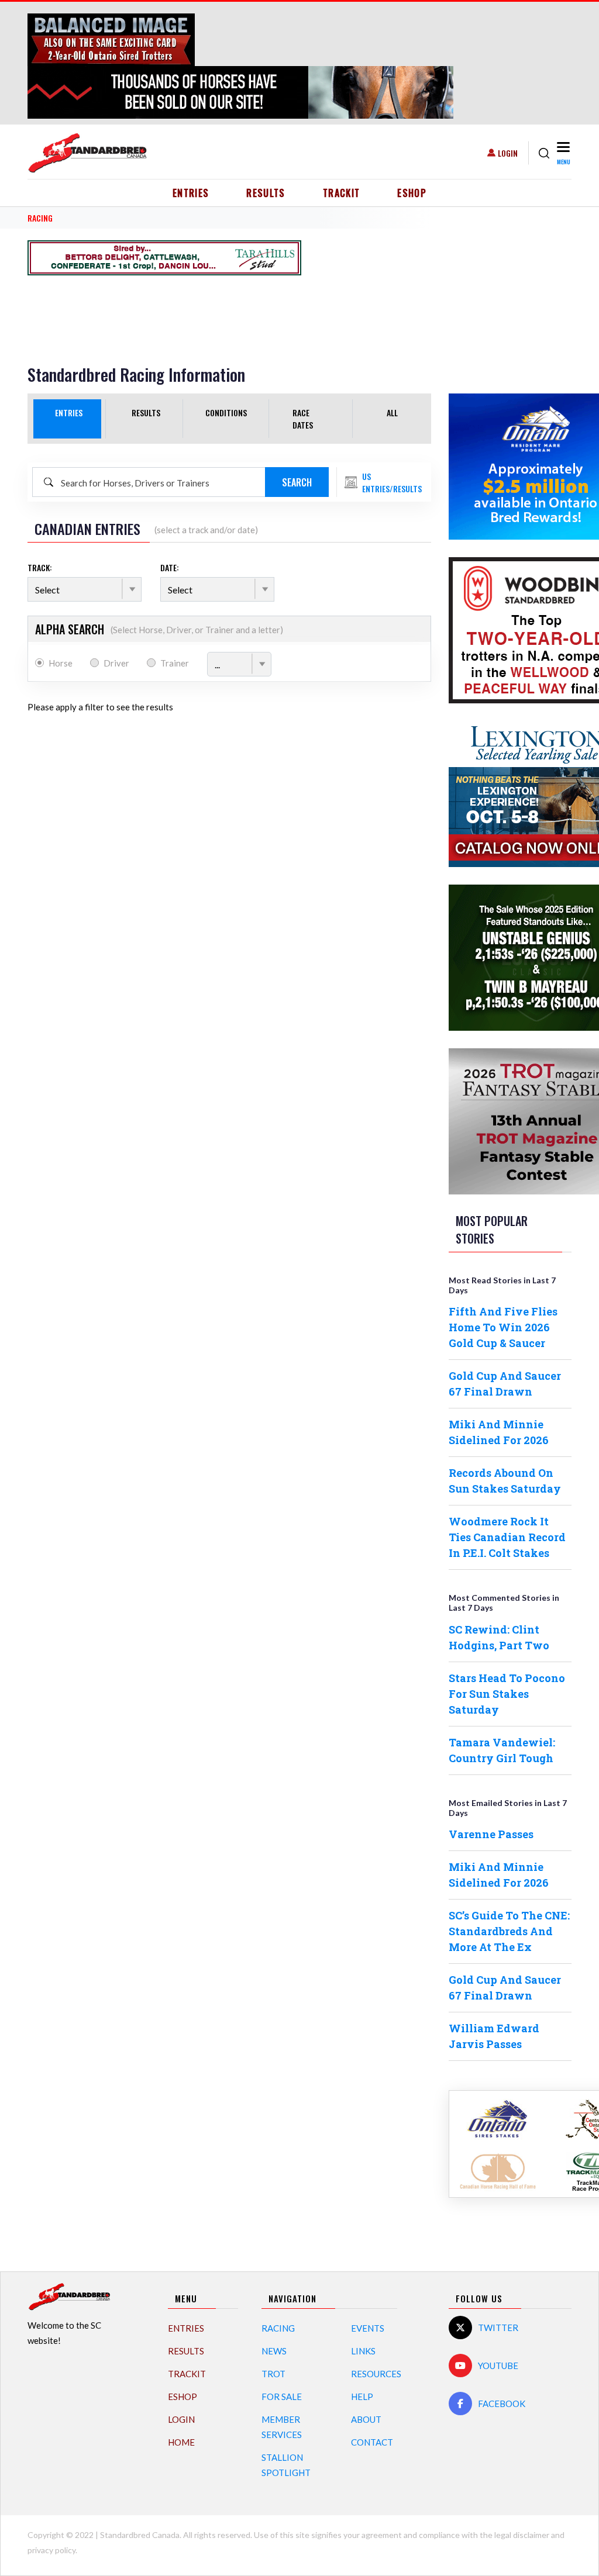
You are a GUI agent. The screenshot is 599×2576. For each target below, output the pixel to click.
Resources (376, 2374)
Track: (40, 567)
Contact (372, 2442)
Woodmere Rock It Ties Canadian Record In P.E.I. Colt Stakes (507, 1537)
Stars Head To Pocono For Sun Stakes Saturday (507, 1694)
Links (363, 2351)
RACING (40, 218)
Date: (170, 567)
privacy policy (51, 2550)
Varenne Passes (491, 1834)
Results (266, 193)
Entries (191, 193)
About (366, 2419)
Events (368, 2328)
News (274, 2351)
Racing (278, 2328)
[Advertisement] (164, 299)
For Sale (282, 2397)
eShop (412, 193)
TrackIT (342, 193)
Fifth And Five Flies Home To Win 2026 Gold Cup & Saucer (503, 1327)
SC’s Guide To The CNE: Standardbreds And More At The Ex (509, 1931)
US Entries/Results (392, 482)
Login (508, 153)
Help (362, 2397)
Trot (273, 2374)
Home (181, 2442)
